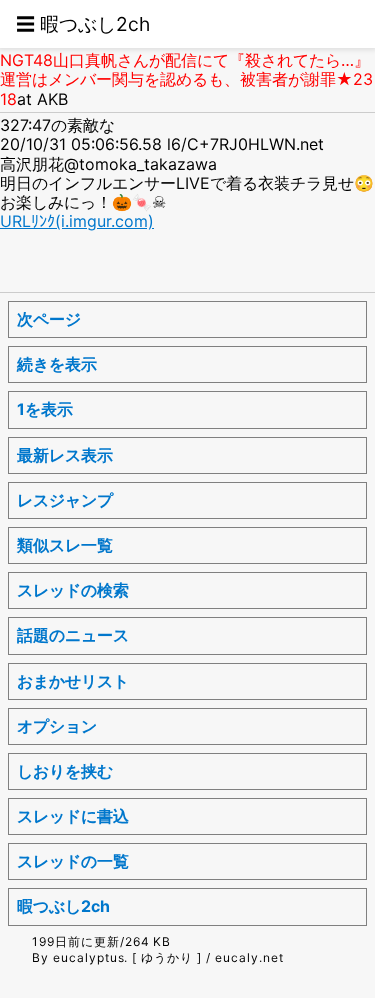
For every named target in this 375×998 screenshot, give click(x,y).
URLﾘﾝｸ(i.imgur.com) (77, 221)
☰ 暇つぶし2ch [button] (83, 24)
